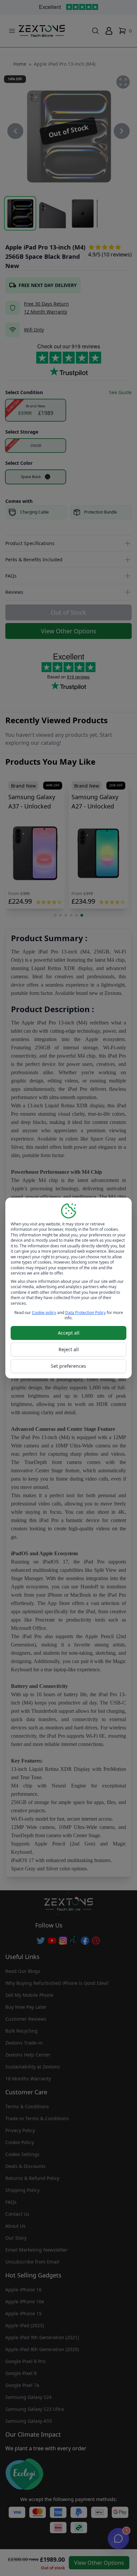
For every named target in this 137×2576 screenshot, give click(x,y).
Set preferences (68, 1366)
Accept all (69, 1333)
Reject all (69, 1349)
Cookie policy (44, 1313)
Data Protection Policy (85, 1313)
